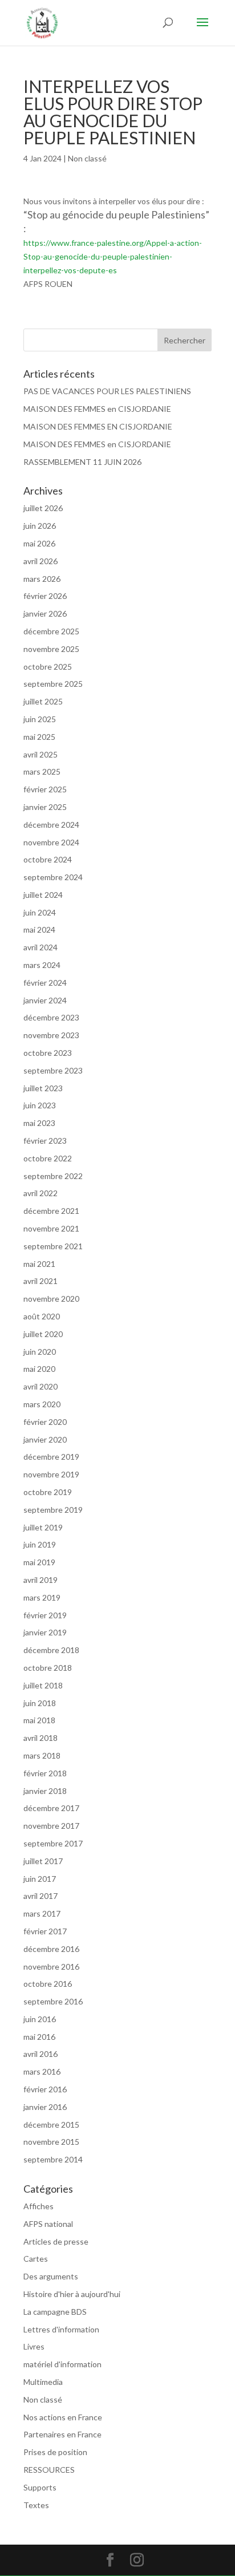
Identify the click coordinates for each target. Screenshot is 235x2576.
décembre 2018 (51, 1650)
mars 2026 (42, 579)
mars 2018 (42, 1755)
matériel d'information (62, 2364)
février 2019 (45, 1615)
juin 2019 (40, 1544)
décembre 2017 (51, 1808)
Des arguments (51, 2276)
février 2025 (45, 789)
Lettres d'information (61, 2329)
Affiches (39, 2206)
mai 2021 (39, 1264)
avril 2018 (40, 1738)
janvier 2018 (45, 1791)
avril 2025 (40, 754)
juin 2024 (40, 912)
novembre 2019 (51, 1474)
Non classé (87, 158)
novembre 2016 (51, 1967)
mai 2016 (39, 2037)
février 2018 (45, 1773)
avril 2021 (40, 1281)
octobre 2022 (48, 1158)
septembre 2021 (53, 1246)
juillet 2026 (43, 508)
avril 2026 (40, 561)
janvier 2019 (45, 1632)
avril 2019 (40, 1580)
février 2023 (45, 1141)
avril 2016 (40, 2054)
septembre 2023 (53, 1070)
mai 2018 (39, 1720)
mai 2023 (39, 1123)
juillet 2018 (43, 1685)
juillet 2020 (43, 1334)
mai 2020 (39, 1369)
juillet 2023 (43, 1088)
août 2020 (42, 1316)
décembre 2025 (51, 631)
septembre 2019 (53, 1510)
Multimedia (43, 2382)
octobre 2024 (48, 859)
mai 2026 (39, 543)
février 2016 (45, 2089)
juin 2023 (40, 1105)
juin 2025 (40, 719)
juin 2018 (40, 1703)
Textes (36, 2505)
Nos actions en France (63, 2417)
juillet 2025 (43, 701)
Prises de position (55, 2452)
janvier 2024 (45, 1000)
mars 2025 (42, 771)
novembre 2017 (51, 1826)
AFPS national (48, 2224)
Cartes (36, 2259)
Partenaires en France (62, 2434)
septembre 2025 (53, 684)
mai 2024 (39, 929)
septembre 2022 (53, 1176)
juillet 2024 (43, 895)
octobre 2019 (48, 1492)
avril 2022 (40, 1193)
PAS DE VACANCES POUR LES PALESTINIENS (107, 391)
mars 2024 (42, 965)
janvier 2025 (45, 807)
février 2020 (45, 1422)
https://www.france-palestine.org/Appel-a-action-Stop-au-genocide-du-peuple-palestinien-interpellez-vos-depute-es (113, 256)
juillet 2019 (43, 1527)
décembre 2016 (51, 1949)
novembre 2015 (51, 2142)
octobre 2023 (48, 1053)
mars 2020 (42, 1404)
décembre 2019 (51, 1457)
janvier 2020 (45, 1439)
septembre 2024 (53, 877)
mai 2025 (39, 737)
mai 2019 (39, 1562)
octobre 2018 (48, 1668)
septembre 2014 (53, 2159)
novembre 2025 (51, 649)
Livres (34, 2346)
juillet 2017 (43, 1861)
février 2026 (45, 596)
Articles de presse (56, 2241)
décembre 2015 (51, 2125)
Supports (40, 2487)
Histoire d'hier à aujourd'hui (72, 2294)
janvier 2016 (45, 2107)
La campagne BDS (55, 2312)
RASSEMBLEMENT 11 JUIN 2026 (82, 462)
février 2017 (45, 1931)
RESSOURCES (49, 2470)
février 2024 (45, 983)
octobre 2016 (48, 1984)
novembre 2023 (51, 1035)
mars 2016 (42, 2071)
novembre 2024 (51, 842)
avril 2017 (40, 1896)
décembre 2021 (51, 1211)
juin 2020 (40, 1352)
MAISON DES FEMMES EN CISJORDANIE (98, 426)
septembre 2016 (53, 2001)
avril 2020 (40, 1386)
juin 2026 (40, 526)
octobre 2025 (48, 667)
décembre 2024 (51, 825)
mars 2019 (42, 1597)
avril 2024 (40, 947)
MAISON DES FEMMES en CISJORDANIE (97, 409)
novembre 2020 (51, 1299)
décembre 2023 (51, 1017)
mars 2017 (42, 1913)
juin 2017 (40, 1879)
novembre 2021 (51, 1228)
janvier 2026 (45, 613)
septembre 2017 (53, 1843)
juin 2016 (40, 2019)
